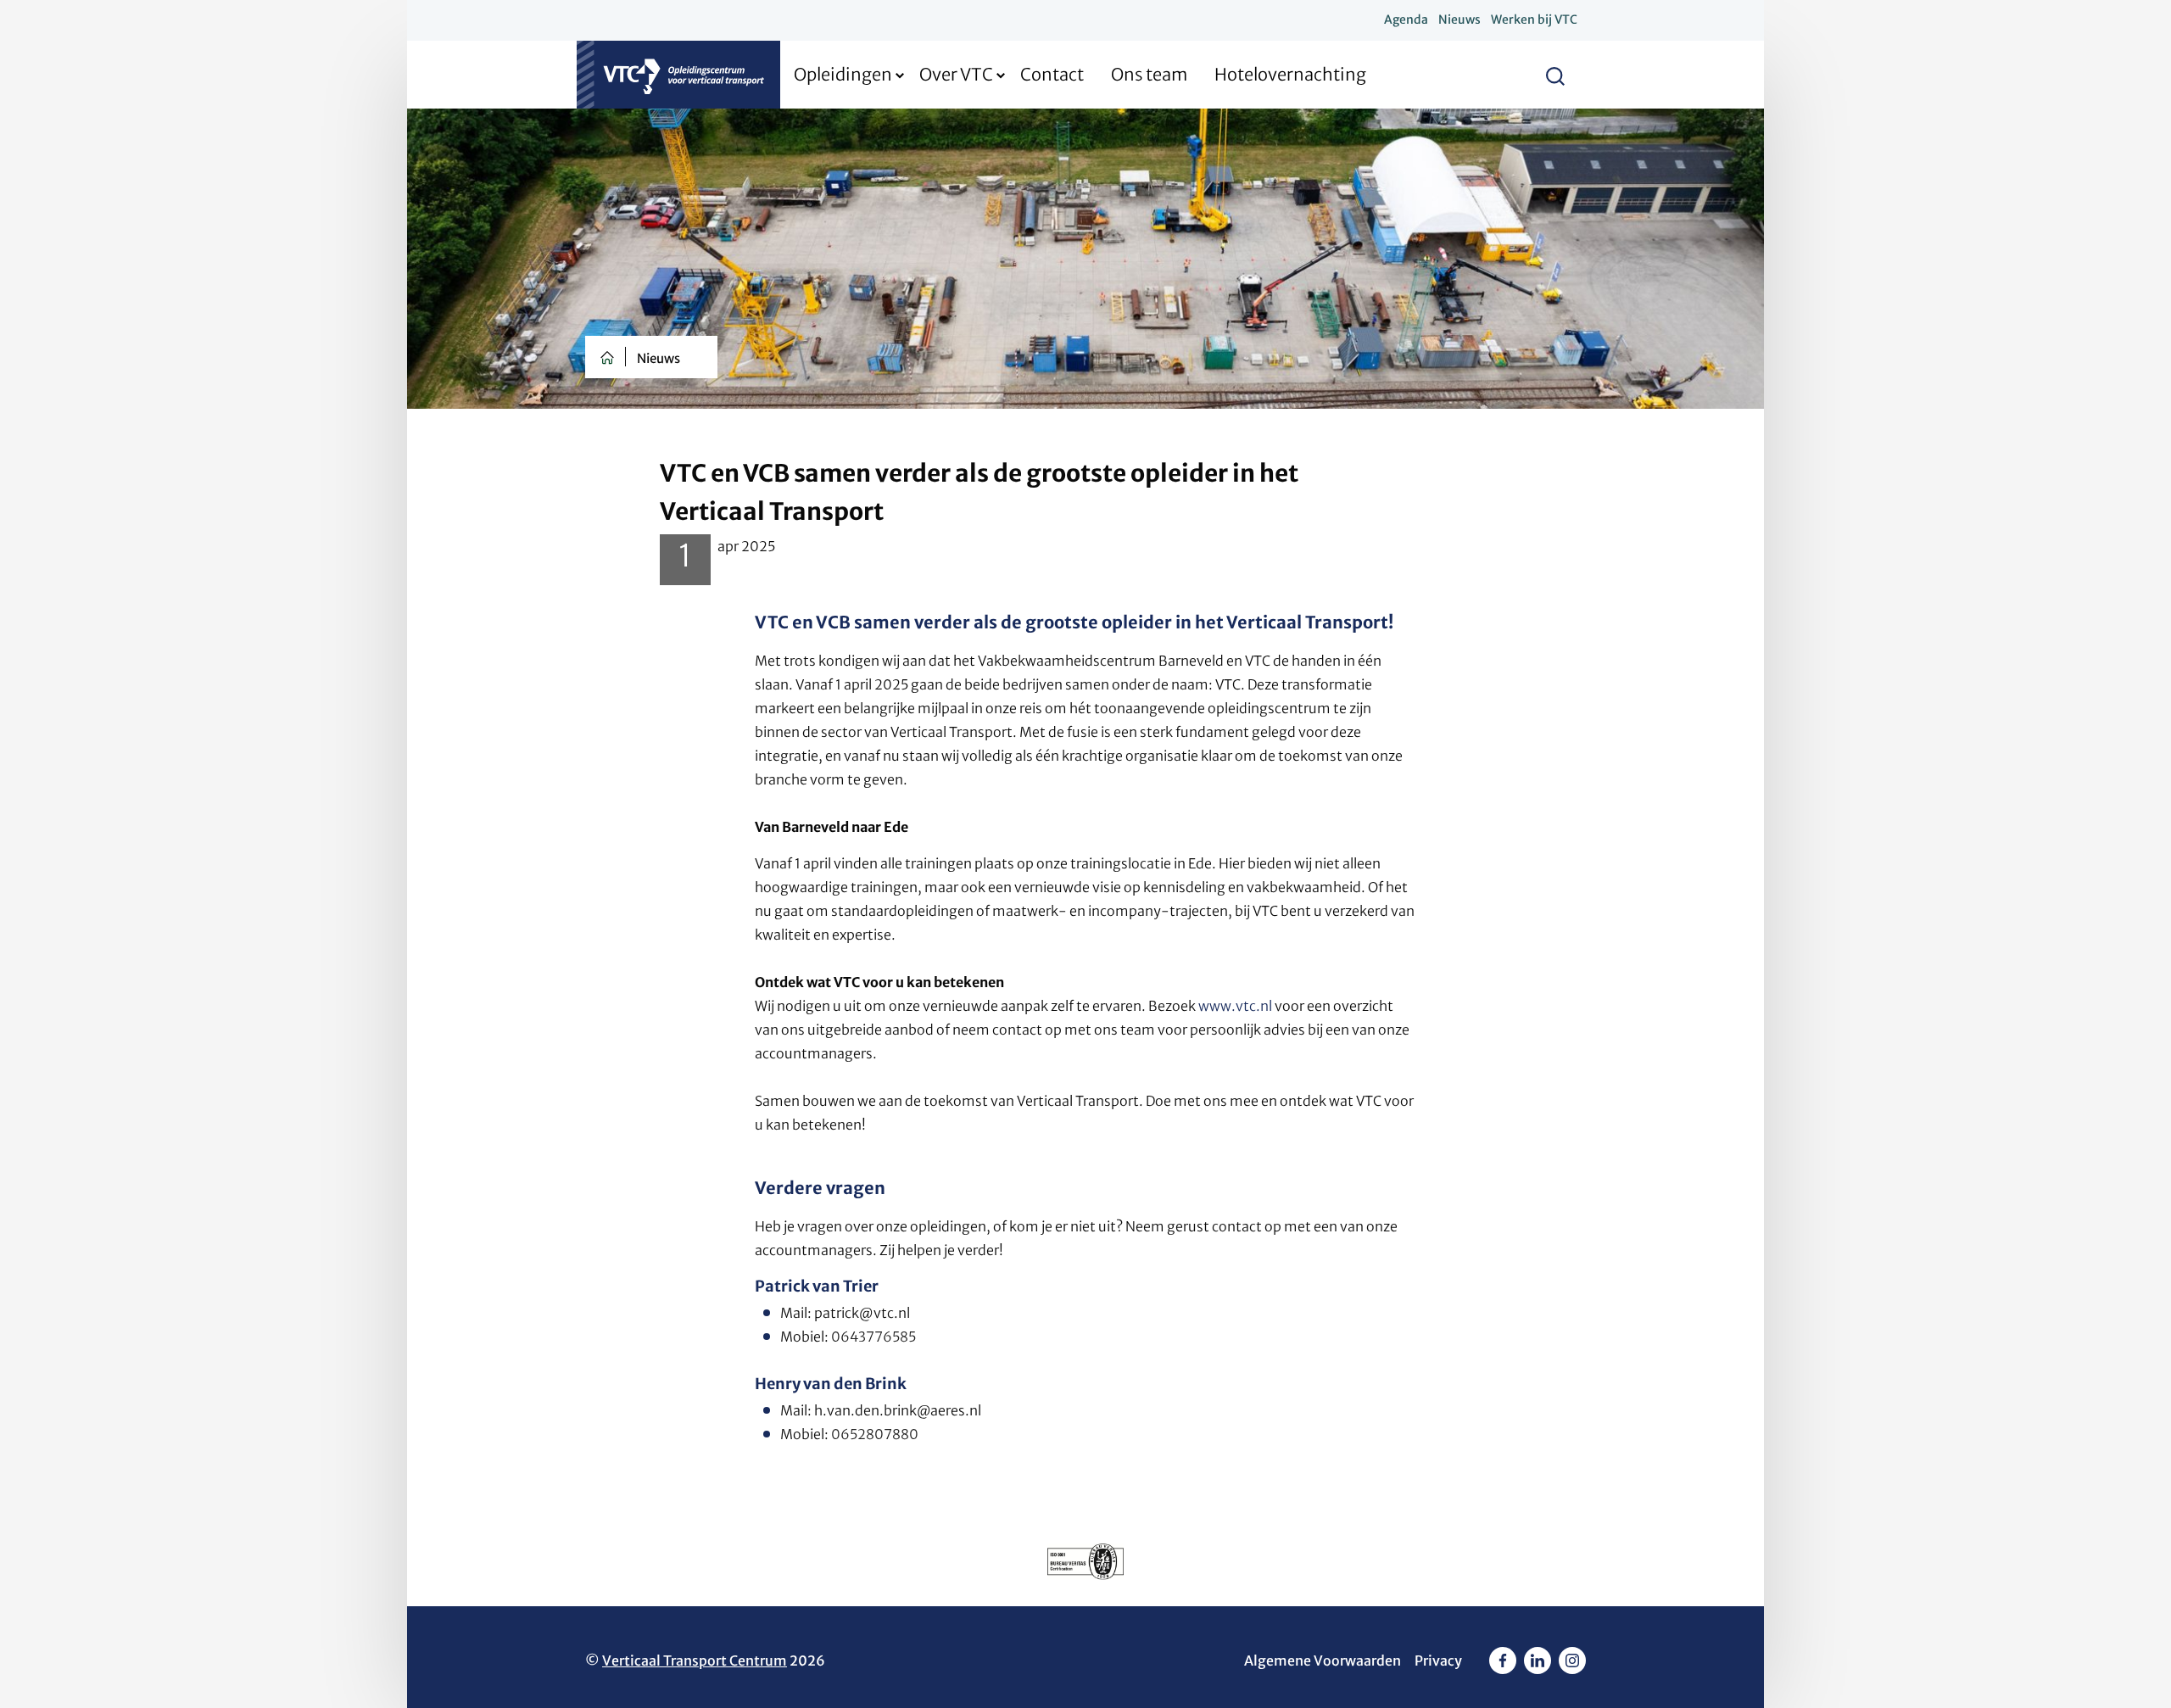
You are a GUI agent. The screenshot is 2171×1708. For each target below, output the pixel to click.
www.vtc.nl (1235, 1006)
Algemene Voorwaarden (1323, 1661)
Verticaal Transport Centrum (695, 1661)
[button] (1555, 75)
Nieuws (659, 358)
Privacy (1438, 1661)
